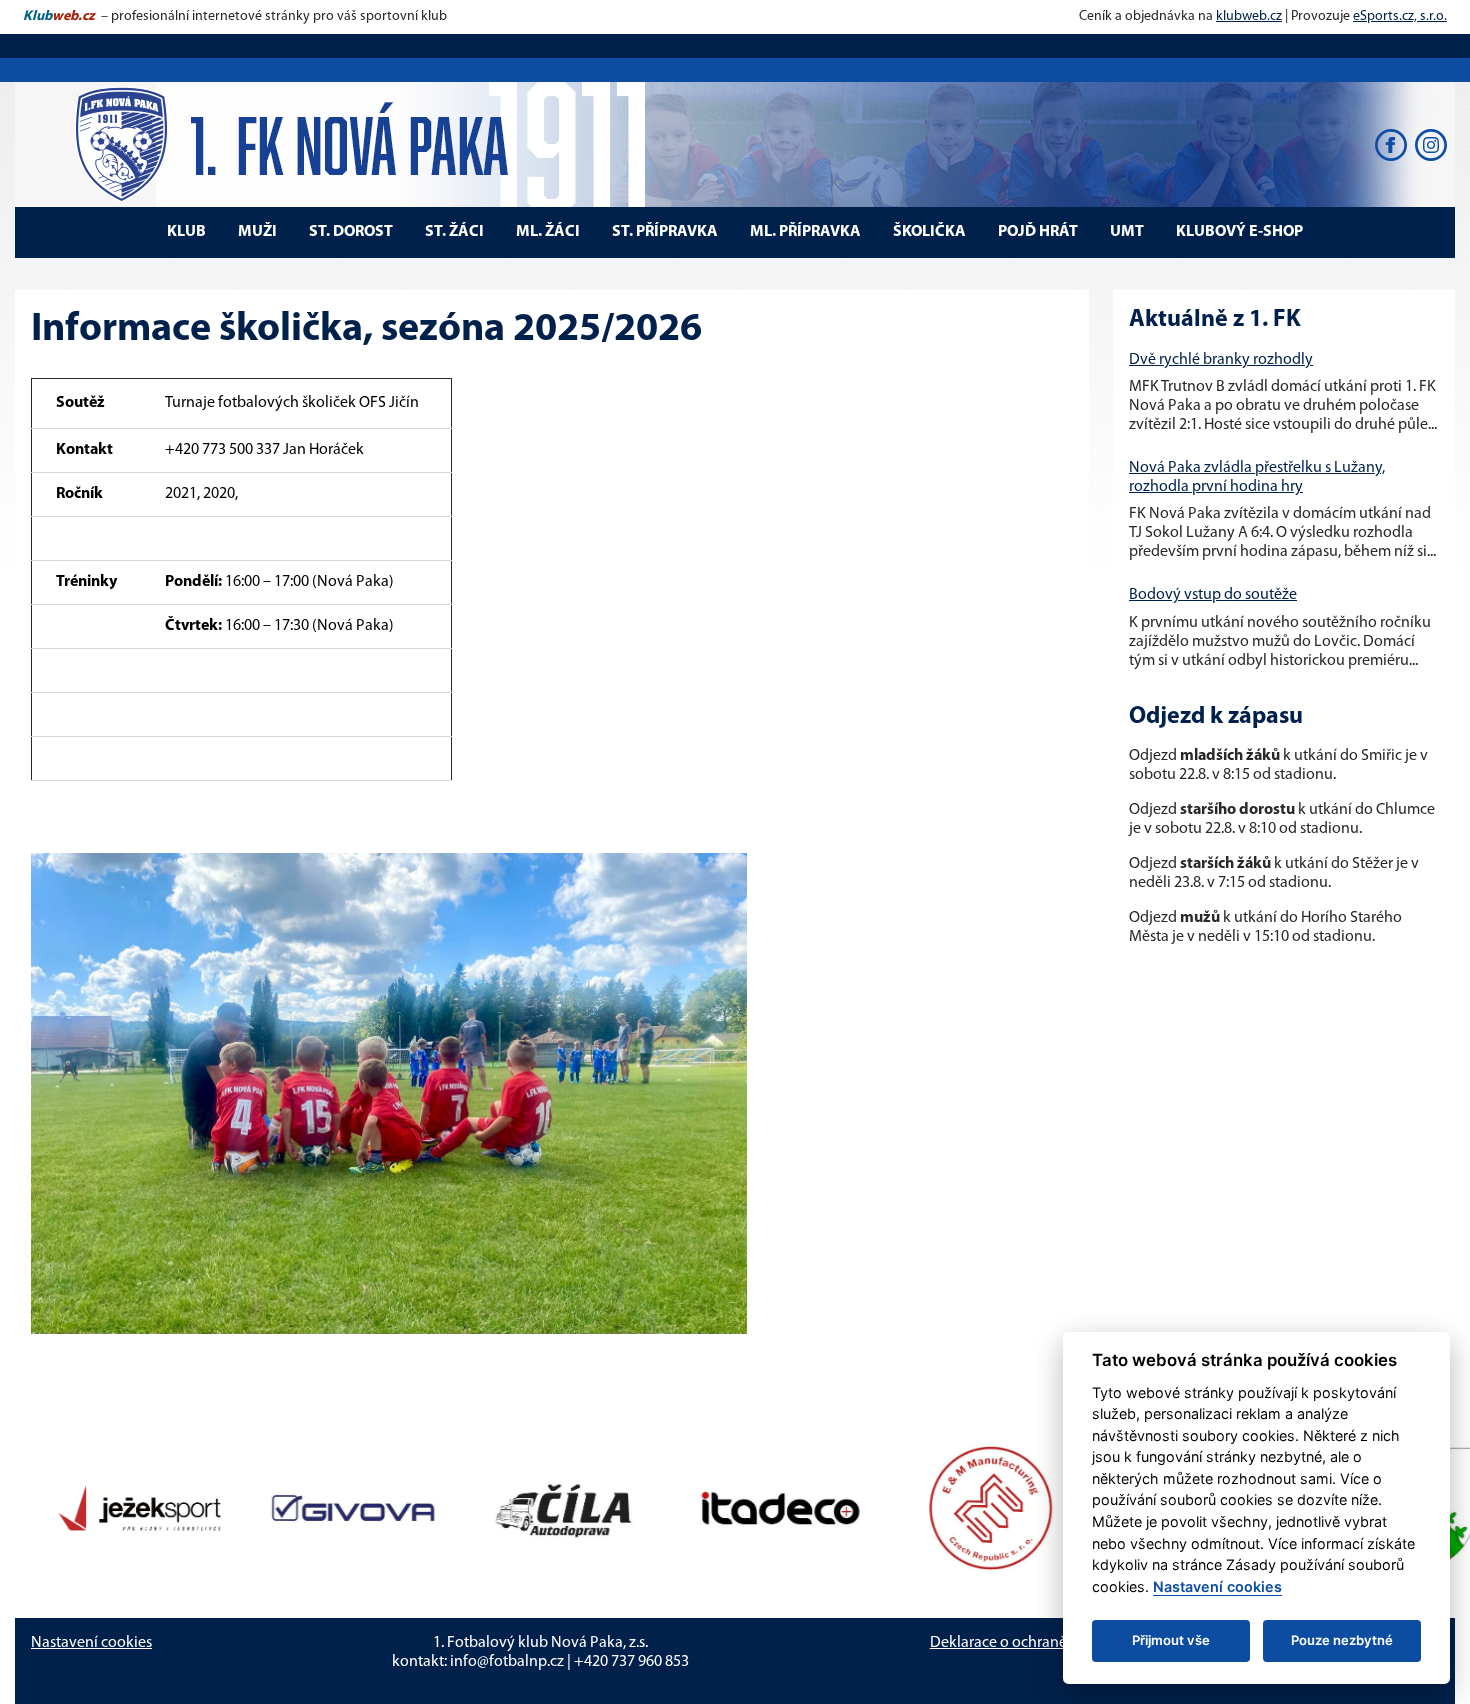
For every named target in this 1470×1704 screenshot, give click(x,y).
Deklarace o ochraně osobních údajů (1052, 1643)
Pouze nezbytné (1342, 1640)
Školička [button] (929, 232)
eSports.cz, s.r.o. (1400, 16)
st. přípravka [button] (665, 232)
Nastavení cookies (91, 1643)
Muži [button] (257, 232)
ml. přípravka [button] (805, 232)
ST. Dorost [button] (351, 232)
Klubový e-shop (1239, 232)
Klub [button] (186, 232)
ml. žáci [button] (548, 232)
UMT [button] (1127, 232)
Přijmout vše (1171, 1640)
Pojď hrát (1038, 232)
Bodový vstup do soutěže (1213, 595)
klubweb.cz (1249, 16)
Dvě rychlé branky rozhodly (1221, 360)
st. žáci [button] (454, 232)
